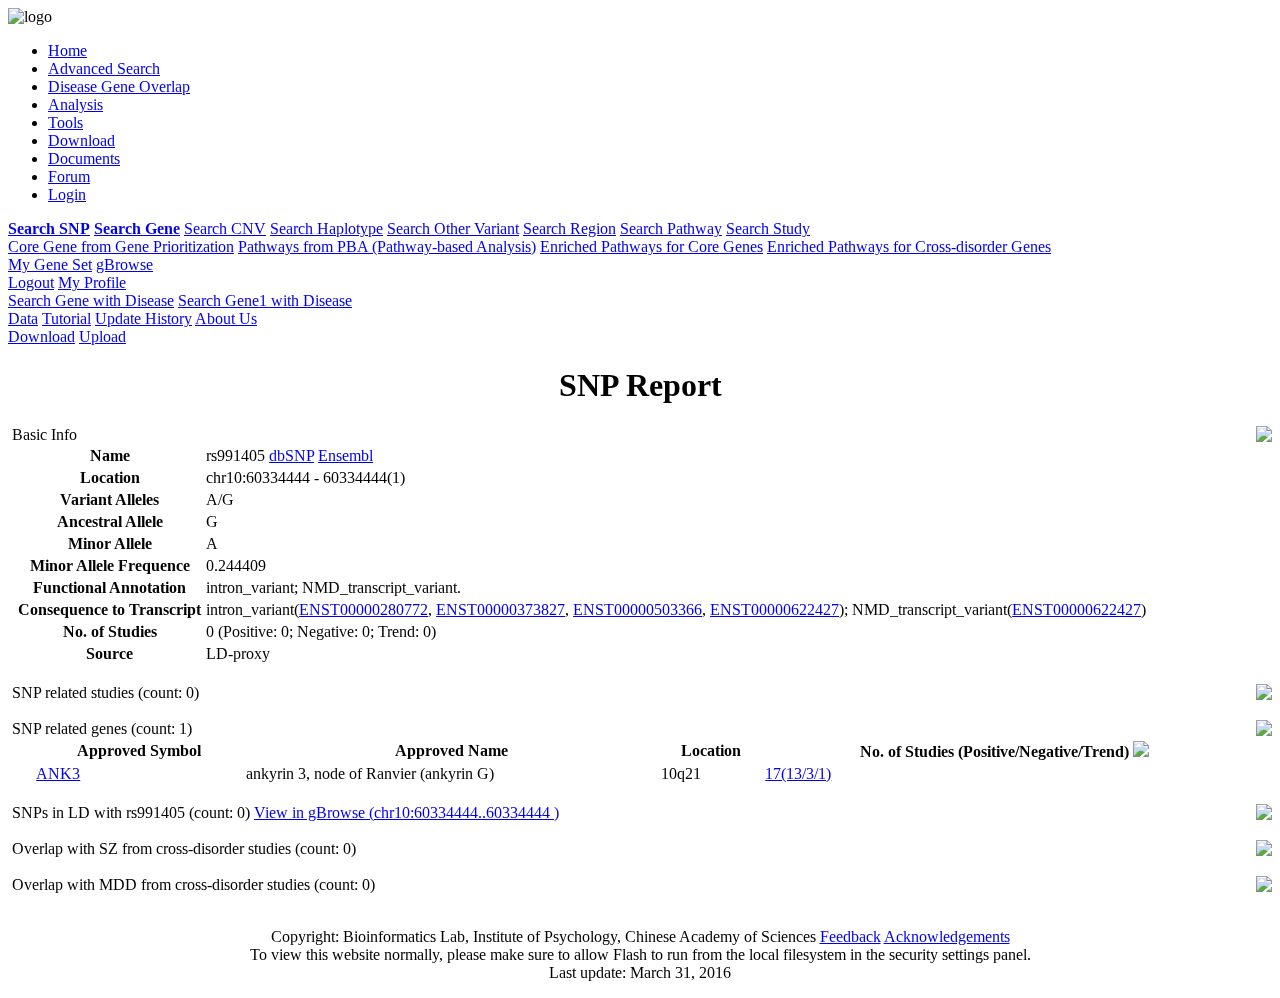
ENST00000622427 (774, 609)
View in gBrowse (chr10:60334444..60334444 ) (406, 812)
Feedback (850, 936)
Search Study (768, 228)
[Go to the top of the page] (1264, 436)
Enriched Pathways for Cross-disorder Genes (909, 246)
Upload (102, 336)
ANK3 (58, 773)
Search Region (569, 228)
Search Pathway (671, 228)
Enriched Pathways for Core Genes (651, 246)
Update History (143, 318)
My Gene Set (50, 264)
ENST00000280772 (363, 609)
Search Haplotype (326, 228)
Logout (31, 282)
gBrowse (124, 264)
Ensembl (345, 455)
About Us (226, 318)
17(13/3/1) (798, 773)
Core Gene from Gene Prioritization (121, 246)
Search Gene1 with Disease (265, 300)
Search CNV (225, 228)
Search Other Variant (453, 228)
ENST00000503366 (637, 609)
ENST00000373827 (500, 609)
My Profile (92, 282)
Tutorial (66, 318)
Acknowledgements (947, 936)
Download (41, 336)
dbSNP (291, 455)
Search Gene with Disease (91, 300)
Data (23, 318)
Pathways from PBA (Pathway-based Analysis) (387, 246)
